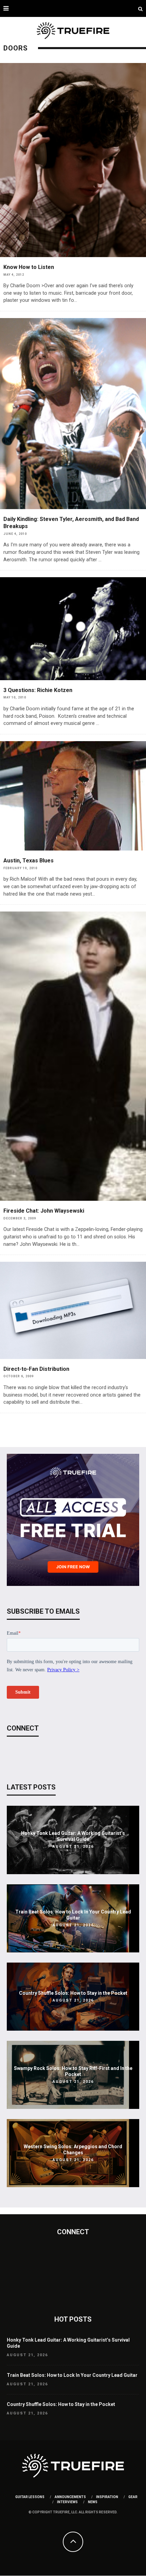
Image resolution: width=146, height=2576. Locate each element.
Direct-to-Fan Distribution (36, 1369)
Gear (133, 2497)
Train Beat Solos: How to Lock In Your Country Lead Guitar (72, 2375)
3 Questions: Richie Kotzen (38, 690)
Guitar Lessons (30, 2497)
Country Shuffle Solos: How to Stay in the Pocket (73, 1993)
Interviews (67, 2502)
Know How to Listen (29, 267)
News (93, 2502)
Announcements (70, 2497)
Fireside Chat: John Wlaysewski (44, 1211)
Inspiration (107, 2497)
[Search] (140, 8)
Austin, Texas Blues (29, 861)
